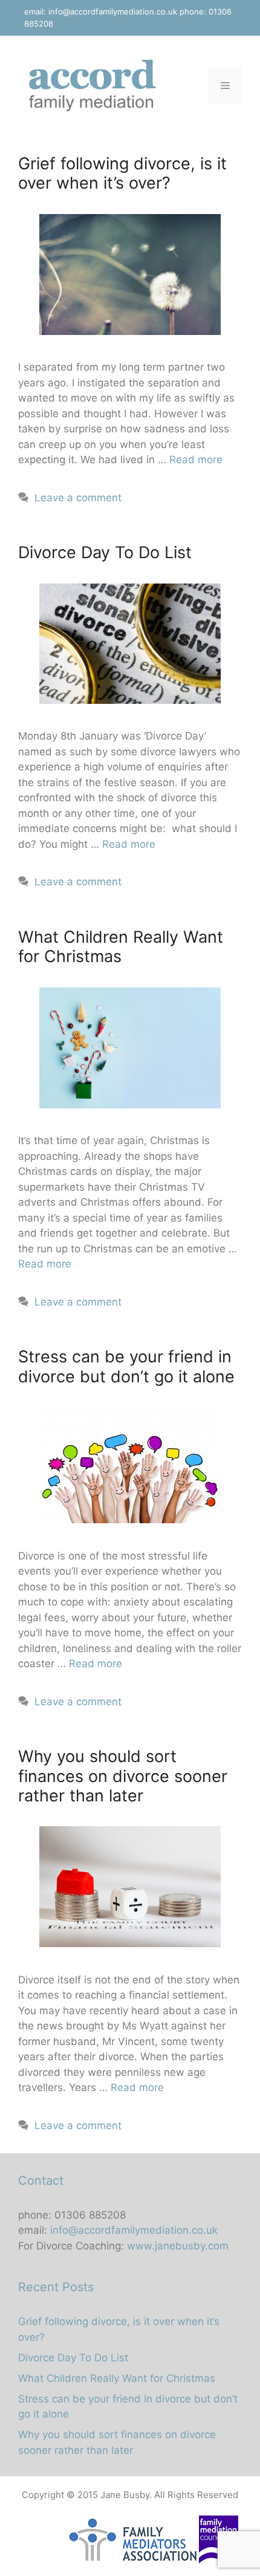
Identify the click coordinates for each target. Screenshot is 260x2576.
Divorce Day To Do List (105, 552)
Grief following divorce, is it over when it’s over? (122, 173)
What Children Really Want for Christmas (121, 947)
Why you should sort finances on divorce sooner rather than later (123, 1776)
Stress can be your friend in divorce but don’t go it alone (126, 1366)
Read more (196, 460)
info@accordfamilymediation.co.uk (113, 11)
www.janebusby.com (178, 2246)
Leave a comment (78, 498)
